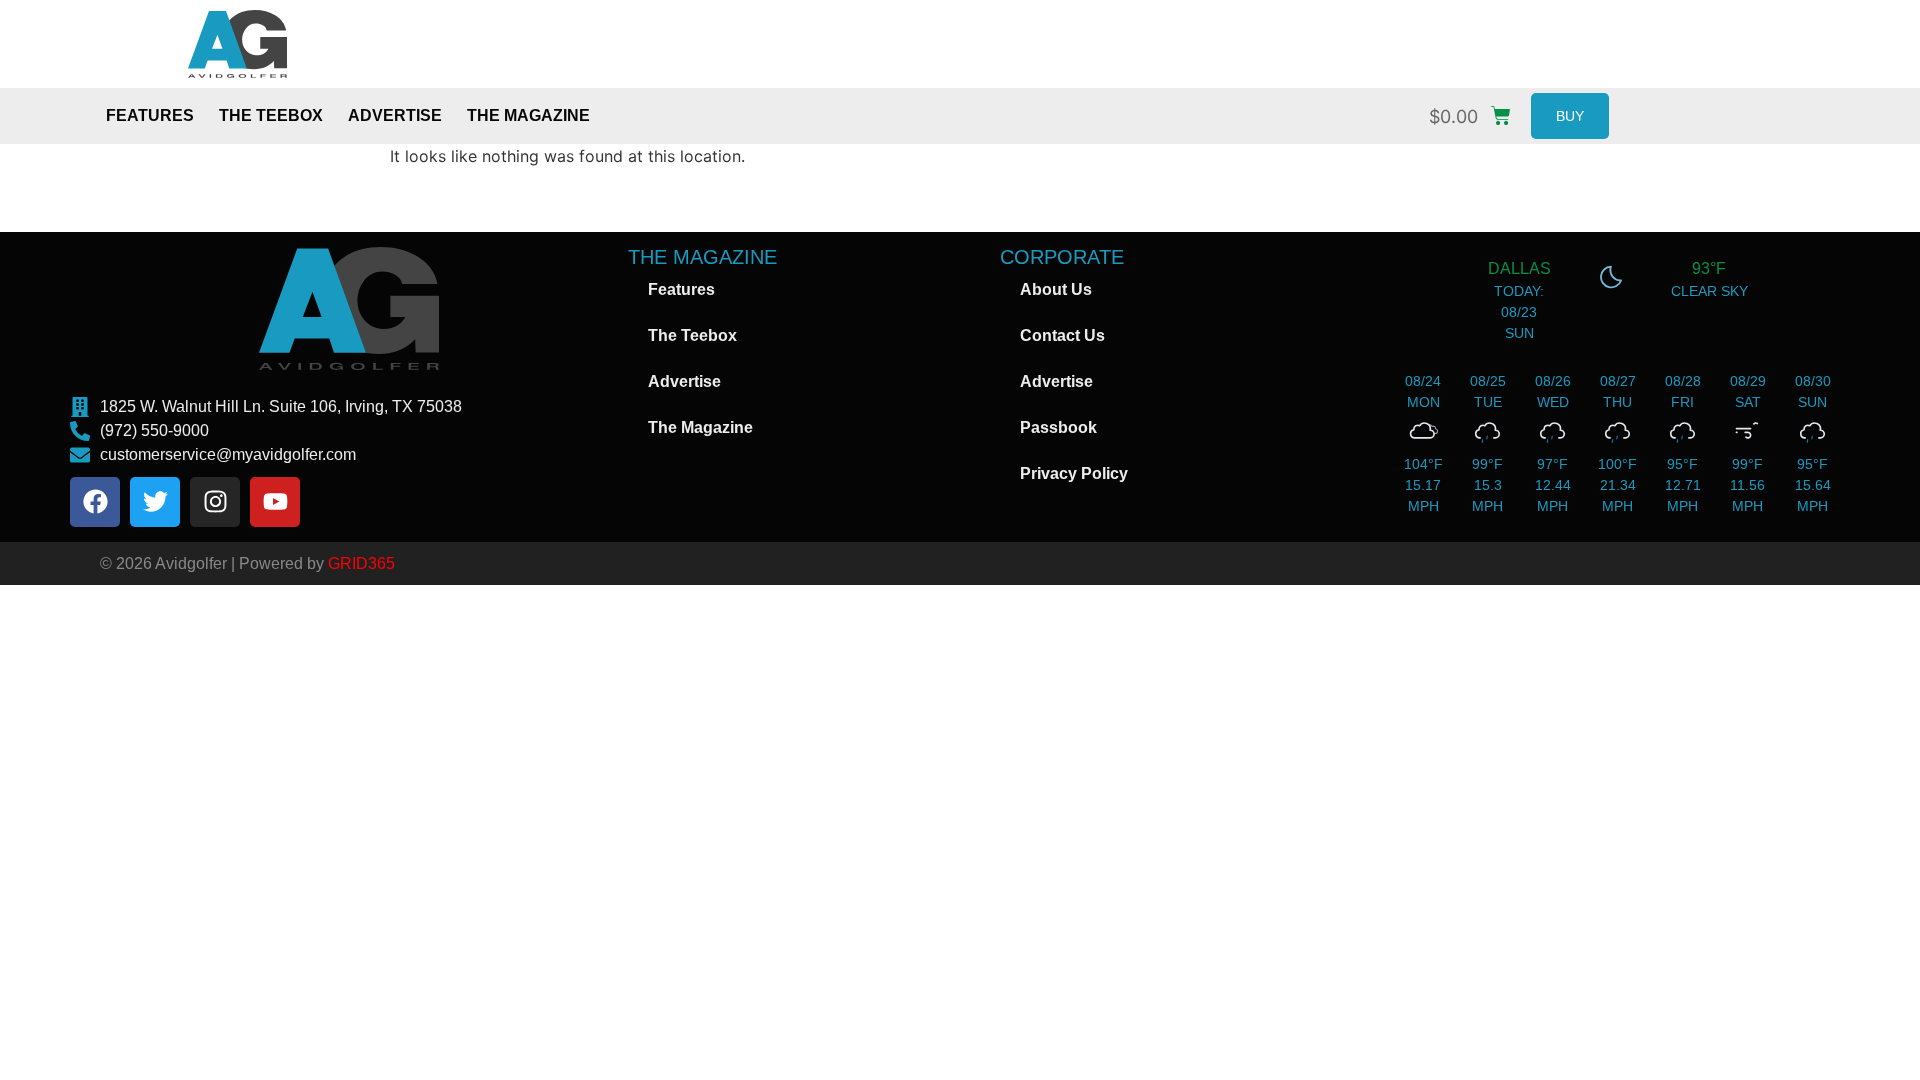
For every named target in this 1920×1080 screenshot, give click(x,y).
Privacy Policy (1074, 473)
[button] (1475, 111)
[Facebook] (95, 502)
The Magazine (528, 115)
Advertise (395, 115)
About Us (1056, 289)
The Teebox (271, 115)
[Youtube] (275, 502)
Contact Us (1062, 335)
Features (150, 115)
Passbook (1058, 427)
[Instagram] (215, 502)
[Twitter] (155, 502)
